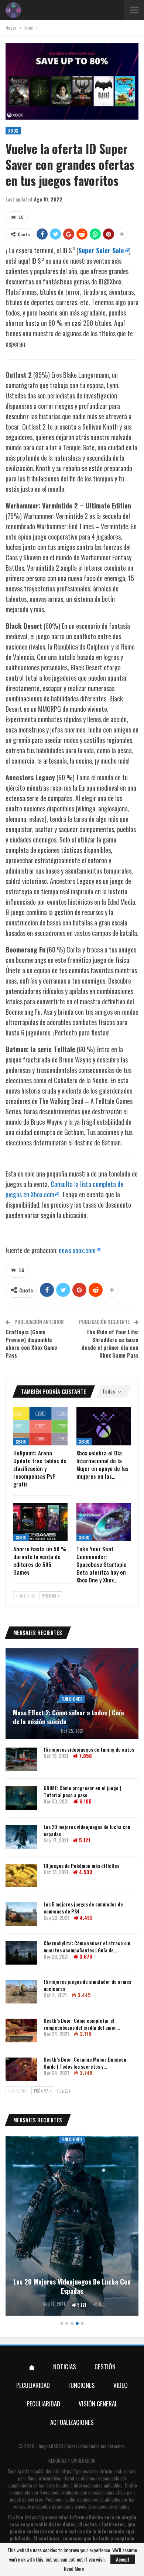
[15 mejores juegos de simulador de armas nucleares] (21, 1992)
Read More (74, 2569)
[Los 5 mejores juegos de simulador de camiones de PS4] (21, 1914)
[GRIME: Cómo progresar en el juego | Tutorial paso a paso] (21, 1798)
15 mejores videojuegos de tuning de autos (89, 1749)
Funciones (72, 1699)
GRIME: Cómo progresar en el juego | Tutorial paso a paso (82, 1791)
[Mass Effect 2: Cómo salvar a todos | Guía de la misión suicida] (72, 1694)
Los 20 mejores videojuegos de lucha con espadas (87, 1830)
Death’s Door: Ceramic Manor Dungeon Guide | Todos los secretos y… (85, 2063)
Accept (123, 2559)
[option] (72, 2227)
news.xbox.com (77, 1250)
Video (121, 2385)
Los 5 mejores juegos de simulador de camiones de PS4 (83, 1908)
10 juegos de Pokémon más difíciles (81, 1866)
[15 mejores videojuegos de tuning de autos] (21, 1759)
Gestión (105, 2367)
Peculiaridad (33, 2385)
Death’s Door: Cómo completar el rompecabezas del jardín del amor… (82, 2024)
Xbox (13, 131)
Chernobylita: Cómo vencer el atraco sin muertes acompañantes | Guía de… (87, 1946)
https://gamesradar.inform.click (92, 2471)
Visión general (98, 2404)
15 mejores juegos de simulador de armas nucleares (87, 1985)
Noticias (65, 2367)
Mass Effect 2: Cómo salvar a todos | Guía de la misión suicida (68, 1717)
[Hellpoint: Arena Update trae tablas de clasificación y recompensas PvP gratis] (40, 1426)
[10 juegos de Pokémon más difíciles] (21, 1876)
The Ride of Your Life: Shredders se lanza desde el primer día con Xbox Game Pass (110, 1343)
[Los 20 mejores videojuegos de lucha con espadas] (21, 1837)
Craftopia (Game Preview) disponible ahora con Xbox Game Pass (31, 1343)
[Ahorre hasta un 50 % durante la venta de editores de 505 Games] (40, 1522)
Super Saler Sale (101, 250)
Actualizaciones (72, 2422)
